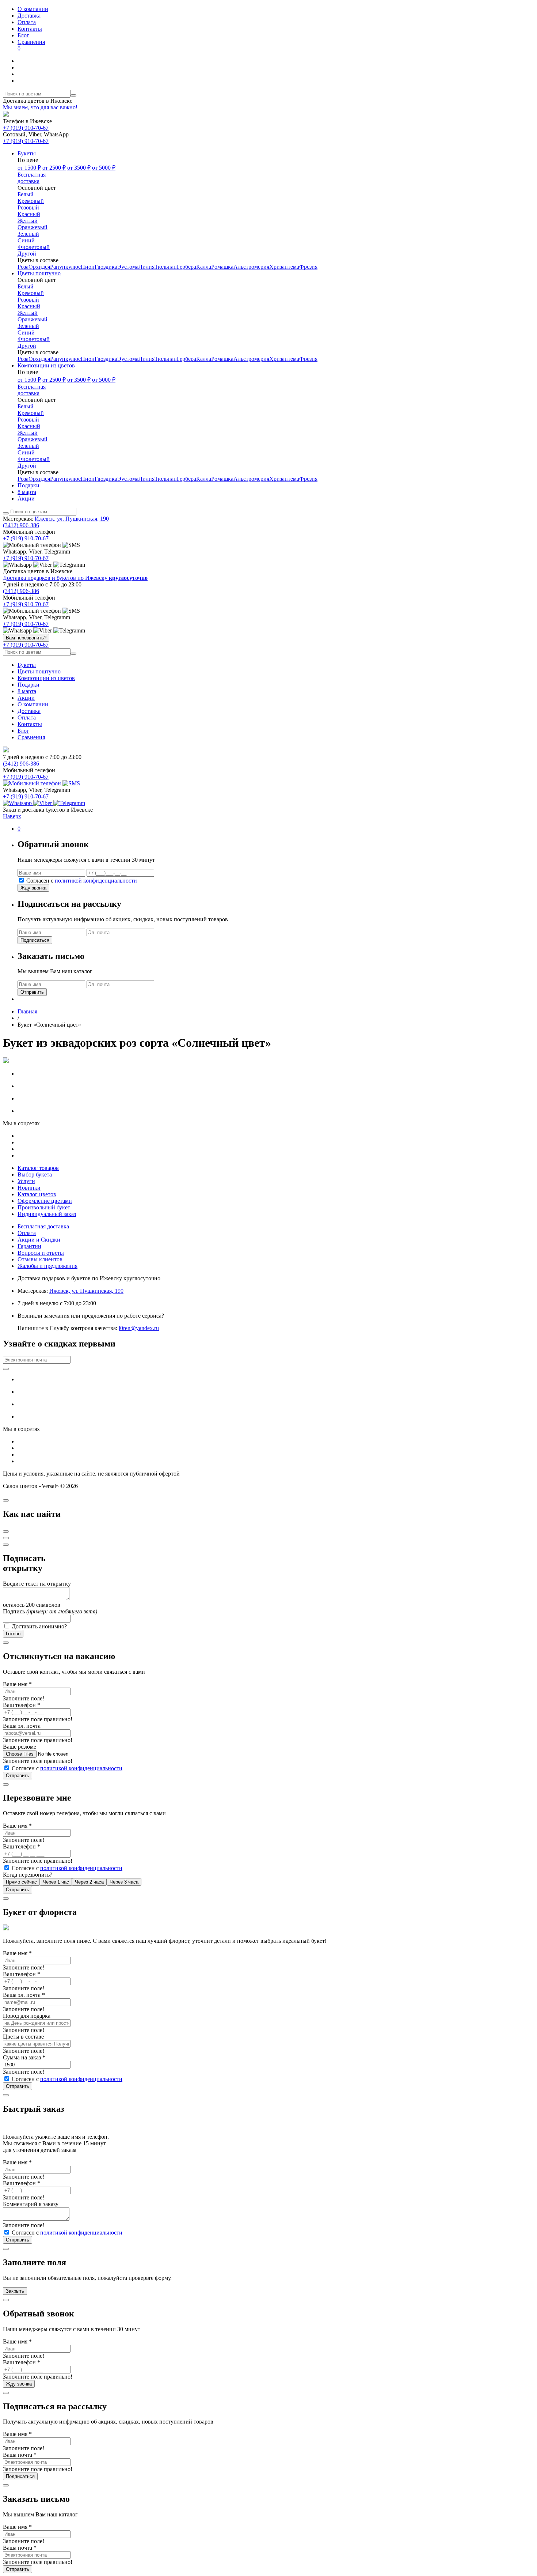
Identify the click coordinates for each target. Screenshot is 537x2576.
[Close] (6, 1500)
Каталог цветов (37, 1194)
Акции (26, 698)
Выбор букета (35, 1174)
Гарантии (29, 1246)
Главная (27, 1011)
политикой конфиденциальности (96, 881)
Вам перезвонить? (26, 638)
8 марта (27, 691)
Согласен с (81, 881)
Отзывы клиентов (40, 1259)
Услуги (26, 1181)
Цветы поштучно (39, 671)
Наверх (12, 816)
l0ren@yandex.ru (139, 1328)
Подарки (28, 685)
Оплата (27, 22)
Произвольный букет (44, 1207)
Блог (23, 35)
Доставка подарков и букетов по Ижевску (75, 578)
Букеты (27, 665)
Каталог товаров (38, 1168)
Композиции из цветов (46, 678)
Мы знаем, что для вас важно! (40, 107)
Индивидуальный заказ (47, 1214)
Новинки (29, 1188)
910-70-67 (26, 128)
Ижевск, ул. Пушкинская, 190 (72, 519)
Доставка (29, 16)
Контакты (30, 29)
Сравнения (31, 45)
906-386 (21, 525)
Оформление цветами (45, 1201)
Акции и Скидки (39, 1240)
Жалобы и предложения (47, 1266)
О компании (33, 9)
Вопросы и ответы (41, 1253)
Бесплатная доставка (43, 1226)
